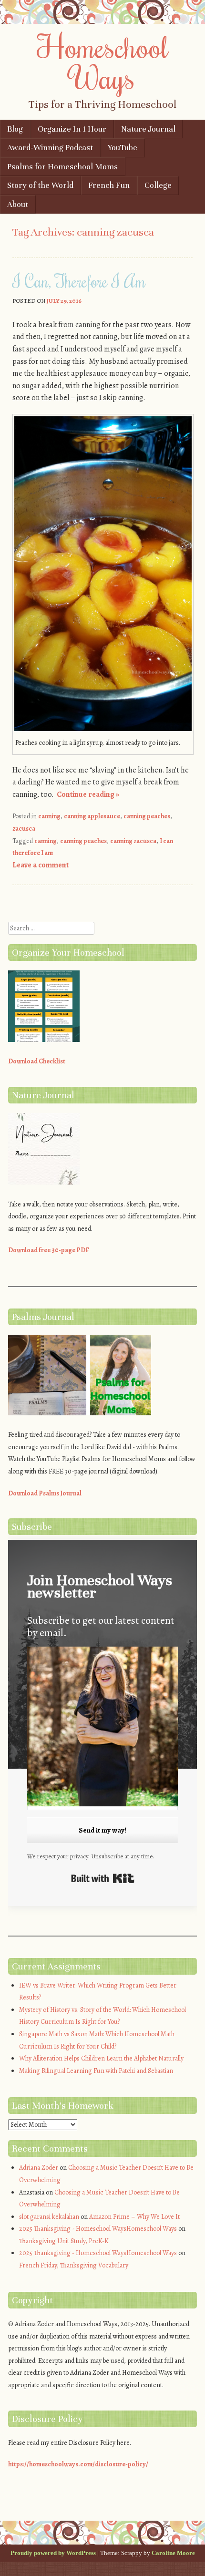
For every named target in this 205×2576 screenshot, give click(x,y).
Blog (15, 129)
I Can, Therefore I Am (79, 281)
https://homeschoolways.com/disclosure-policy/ (78, 2464)
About (18, 204)
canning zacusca (133, 841)
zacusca (24, 829)
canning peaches (147, 816)
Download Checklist (37, 1061)
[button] (102, 1728)
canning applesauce (92, 816)
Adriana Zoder (39, 2168)
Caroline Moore (173, 2553)
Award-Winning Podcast (50, 148)
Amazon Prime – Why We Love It (134, 2217)
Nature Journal (148, 129)
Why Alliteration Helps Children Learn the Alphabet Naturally (101, 2058)
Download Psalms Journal (45, 1493)
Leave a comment (41, 865)
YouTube (123, 148)
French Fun (109, 185)
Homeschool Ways (103, 62)
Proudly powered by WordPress (53, 2553)
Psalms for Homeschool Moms (62, 167)
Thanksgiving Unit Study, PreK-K (64, 2241)
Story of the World (40, 185)
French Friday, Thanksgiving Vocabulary (74, 2265)
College (158, 185)
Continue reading (88, 794)
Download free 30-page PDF (49, 1250)
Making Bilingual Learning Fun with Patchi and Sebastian (96, 2071)
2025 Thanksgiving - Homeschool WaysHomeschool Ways (98, 2229)
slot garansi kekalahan (49, 2217)
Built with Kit (103, 1878)
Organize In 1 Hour (72, 129)
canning (49, 816)
